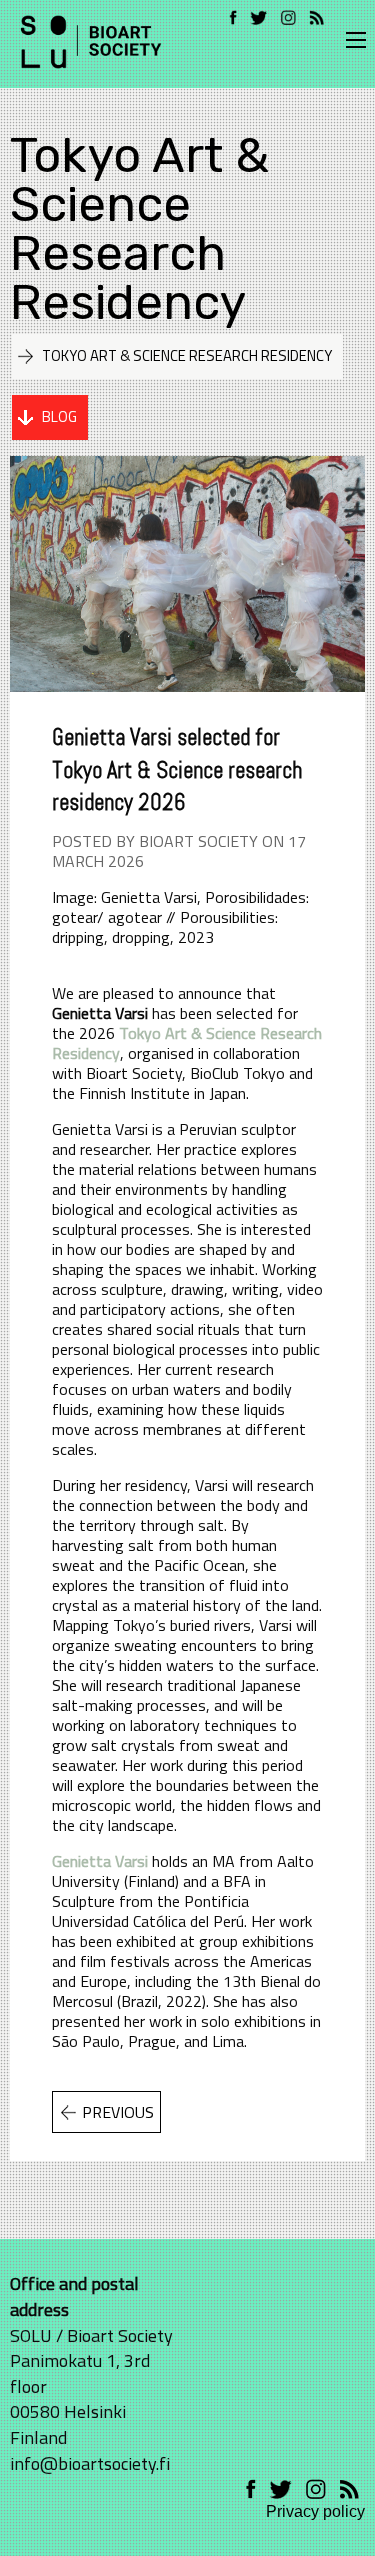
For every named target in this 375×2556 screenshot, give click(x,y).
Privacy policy (315, 2511)
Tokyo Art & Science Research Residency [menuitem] (187, 355)
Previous (118, 2112)
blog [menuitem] (59, 416)
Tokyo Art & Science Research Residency (139, 228)
